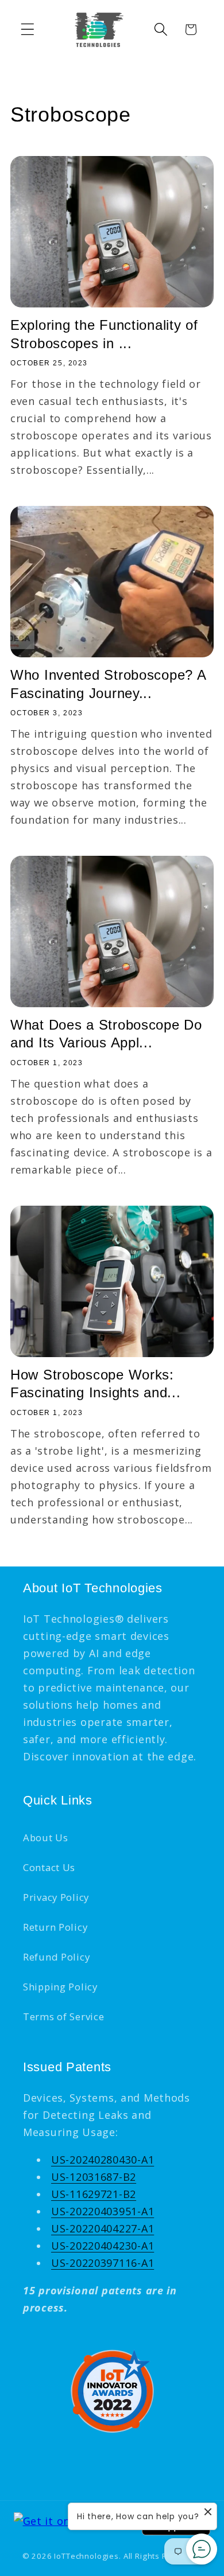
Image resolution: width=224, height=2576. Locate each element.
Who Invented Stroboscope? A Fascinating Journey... (108, 684)
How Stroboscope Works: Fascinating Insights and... (95, 1384)
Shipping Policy (60, 1987)
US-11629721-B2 (94, 2194)
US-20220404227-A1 (103, 2228)
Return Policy (55, 1927)
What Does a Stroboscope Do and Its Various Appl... (106, 1034)
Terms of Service (64, 2016)
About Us (46, 1838)
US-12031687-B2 (94, 2177)
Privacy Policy (56, 1897)
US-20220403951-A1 (103, 2211)
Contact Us (49, 1867)
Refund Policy (56, 1957)
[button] (28, 30)
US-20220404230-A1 (103, 2246)
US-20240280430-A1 (103, 2160)
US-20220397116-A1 (103, 2263)
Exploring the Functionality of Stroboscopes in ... (104, 334)
